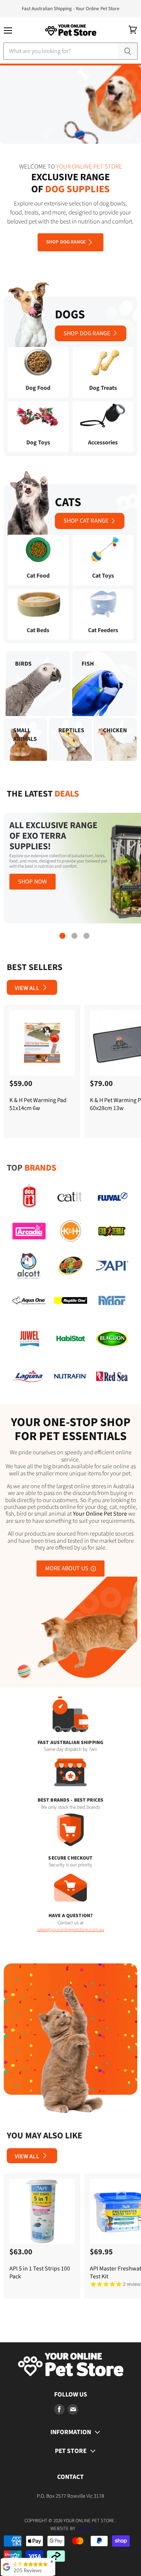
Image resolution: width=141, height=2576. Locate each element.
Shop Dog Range (66, 242)
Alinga (84, 2529)
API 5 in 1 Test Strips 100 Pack (40, 2273)
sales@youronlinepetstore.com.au (70, 1930)
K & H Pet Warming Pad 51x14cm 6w (38, 1104)
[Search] (128, 51)
